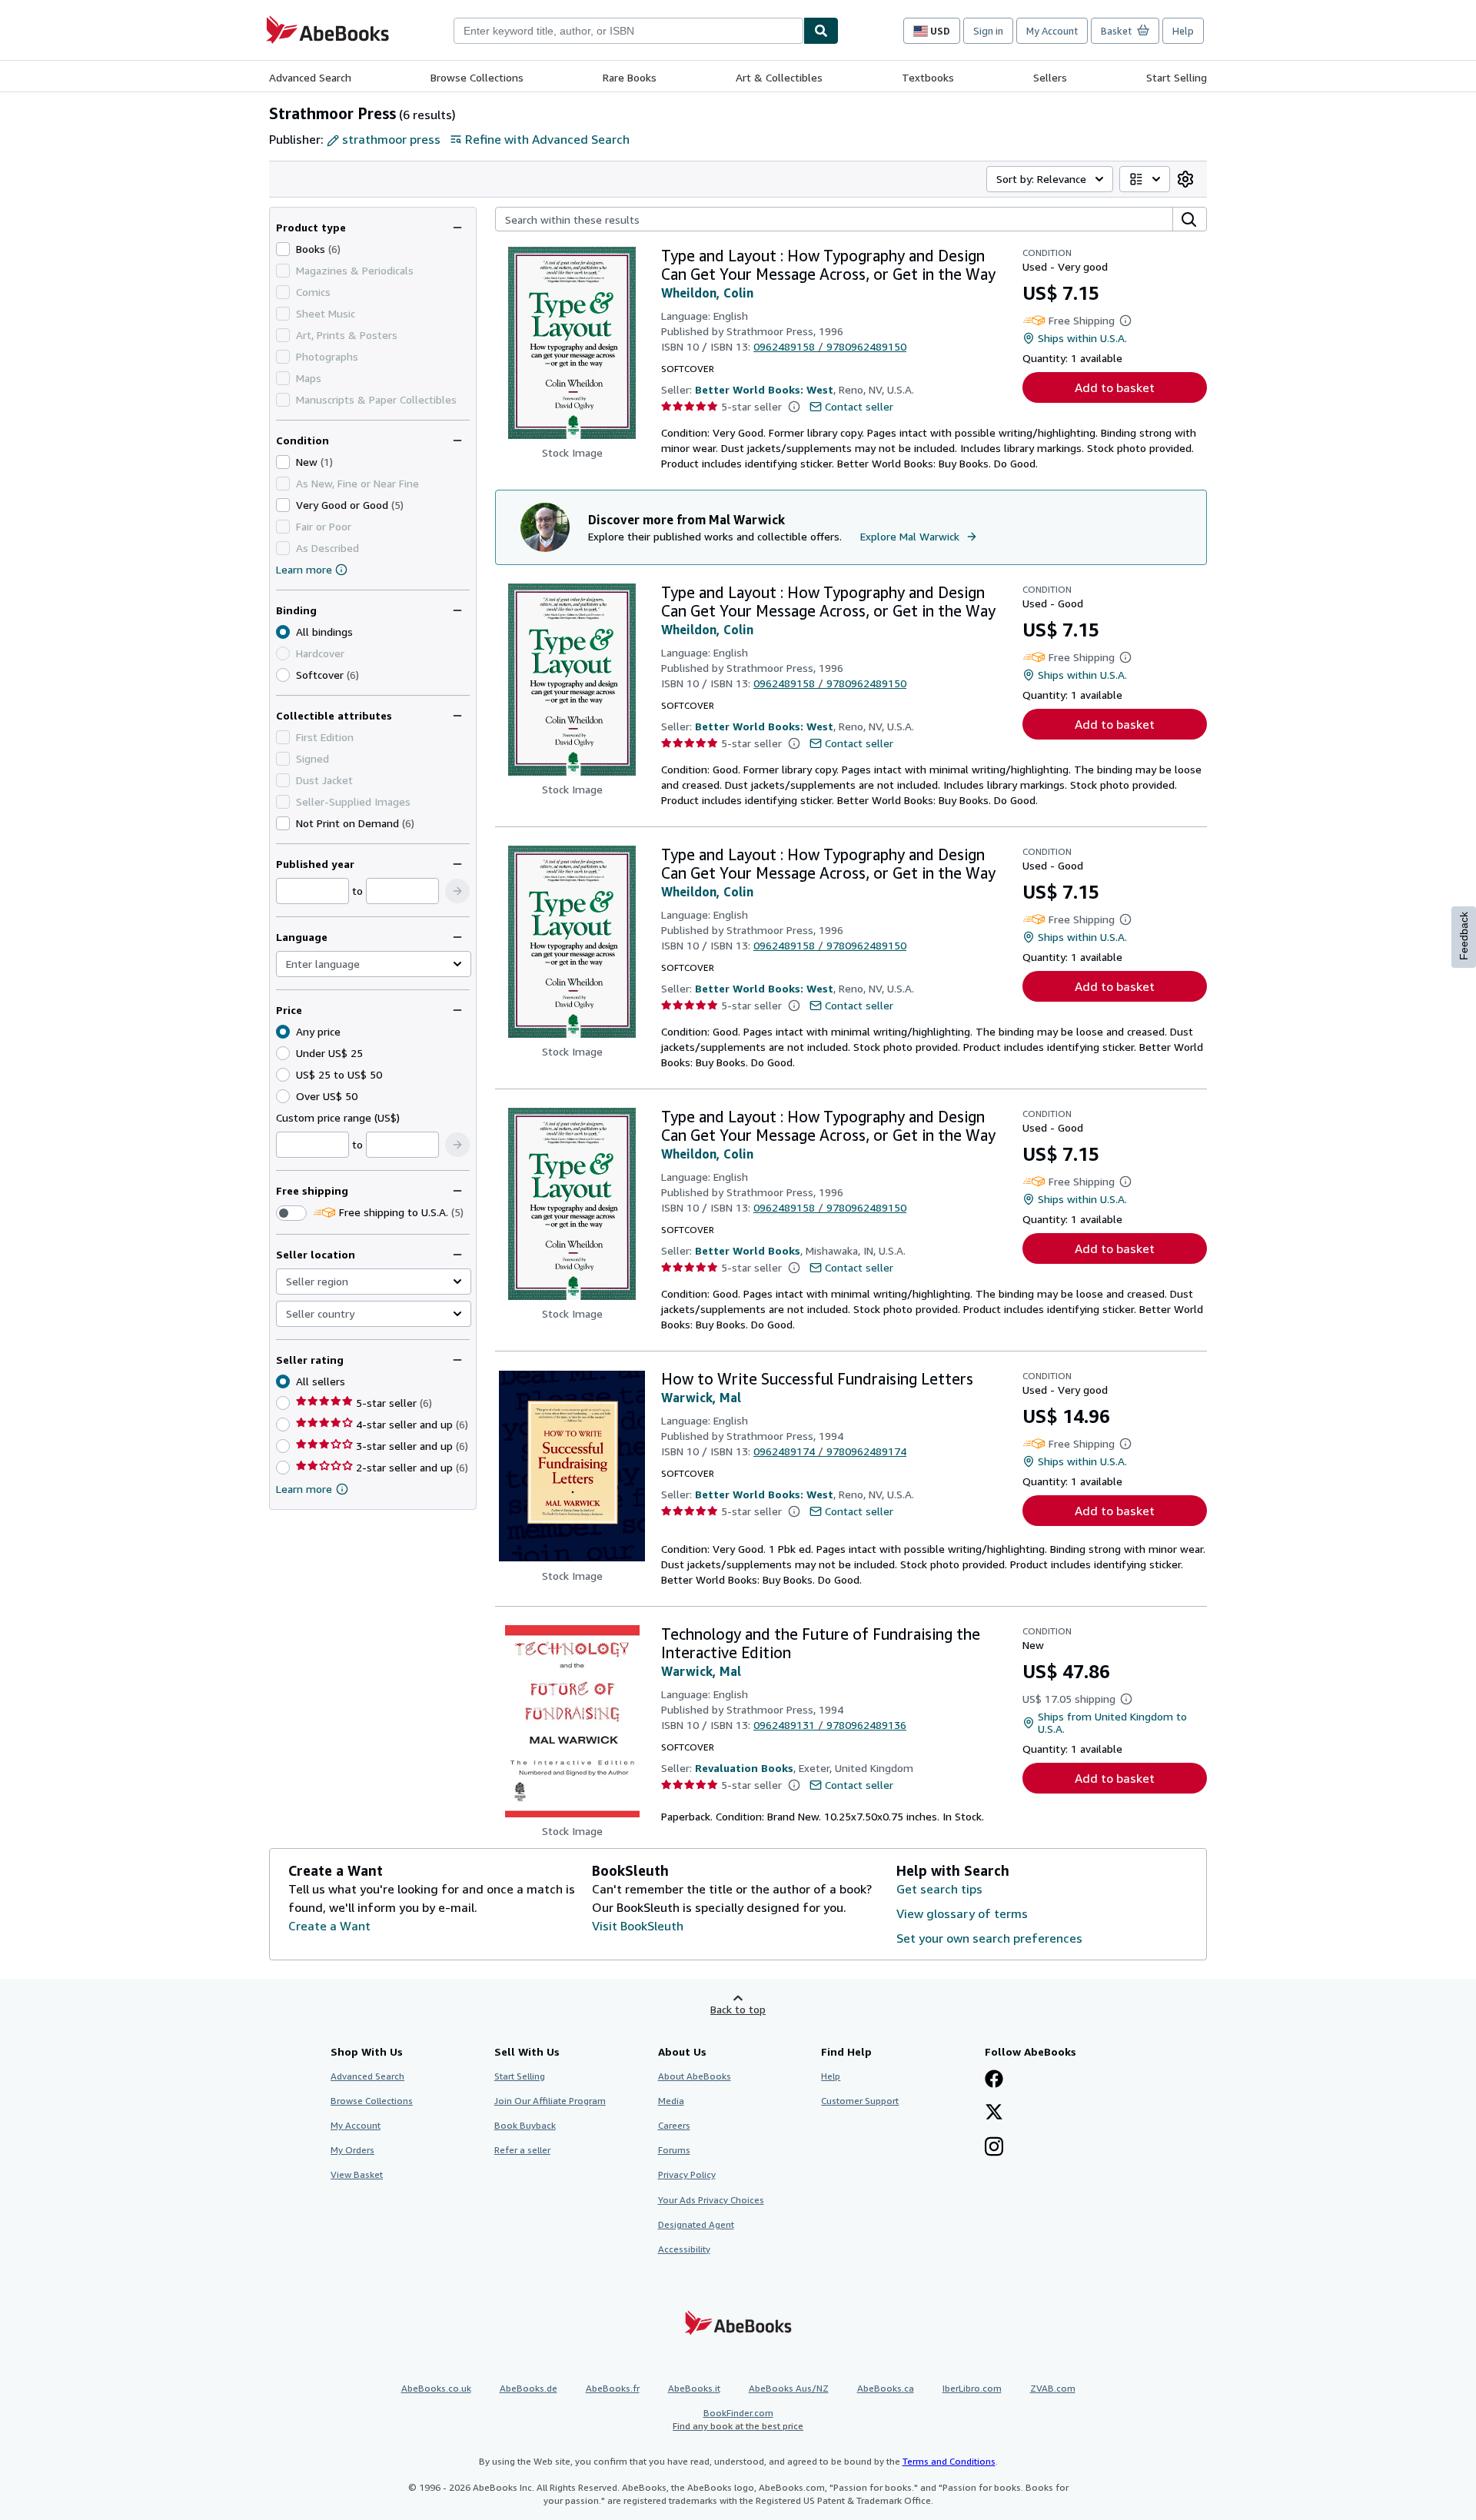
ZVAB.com (1053, 2388)
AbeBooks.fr (613, 2388)
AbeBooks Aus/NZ (789, 2388)
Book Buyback (525, 2125)
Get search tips (939, 1889)
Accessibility (684, 2249)
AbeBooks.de (529, 2388)
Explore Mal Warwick (910, 536)
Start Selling (1177, 77)
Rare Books (630, 77)
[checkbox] (283, 249)
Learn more (304, 569)
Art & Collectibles (779, 77)
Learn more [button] (304, 1489)
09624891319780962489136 (830, 1725)
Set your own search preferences (989, 1938)
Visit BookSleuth (638, 1926)
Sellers (1050, 77)
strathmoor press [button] (391, 139)
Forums (674, 2150)
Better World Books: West (764, 389)
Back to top (738, 2009)
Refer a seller (522, 2150)
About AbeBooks (695, 2076)
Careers (674, 2125)
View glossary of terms (962, 1913)
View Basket (357, 2174)
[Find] (821, 31)
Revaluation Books (744, 1768)
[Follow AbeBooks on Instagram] (994, 2148)
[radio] (283, 675)
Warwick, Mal (701, 1398)
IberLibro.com (972, 2388)
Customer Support (860, 2101)
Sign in (988, 31)
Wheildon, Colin (707, 293)
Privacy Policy (687, 2174)
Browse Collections (477, 77)
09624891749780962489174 (830, 1451)
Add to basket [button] (1115, 387)
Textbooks (928, 77)
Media (671, 2101)
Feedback (1464, 936)
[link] (1185, 179)
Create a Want (329, 1926)
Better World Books (748, 1250)
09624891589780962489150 (830, 346)
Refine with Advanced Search (547, 139)
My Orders (352, 2150)
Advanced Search (310, 77)
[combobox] (628, 31)
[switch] (291, 1213)
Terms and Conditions (949, 2461)
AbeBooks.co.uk (436, 2388)
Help (1183, 31)
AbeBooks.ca (886, 2388)
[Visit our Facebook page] (994, 2080)
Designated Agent (696, 2224)
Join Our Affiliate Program (550, 2101)
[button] (457, 891)
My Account (1052, 31)
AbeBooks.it (694, 2388)
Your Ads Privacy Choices (711, 2200)
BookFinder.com (738, 2419)
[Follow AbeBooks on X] (994, 2113)
